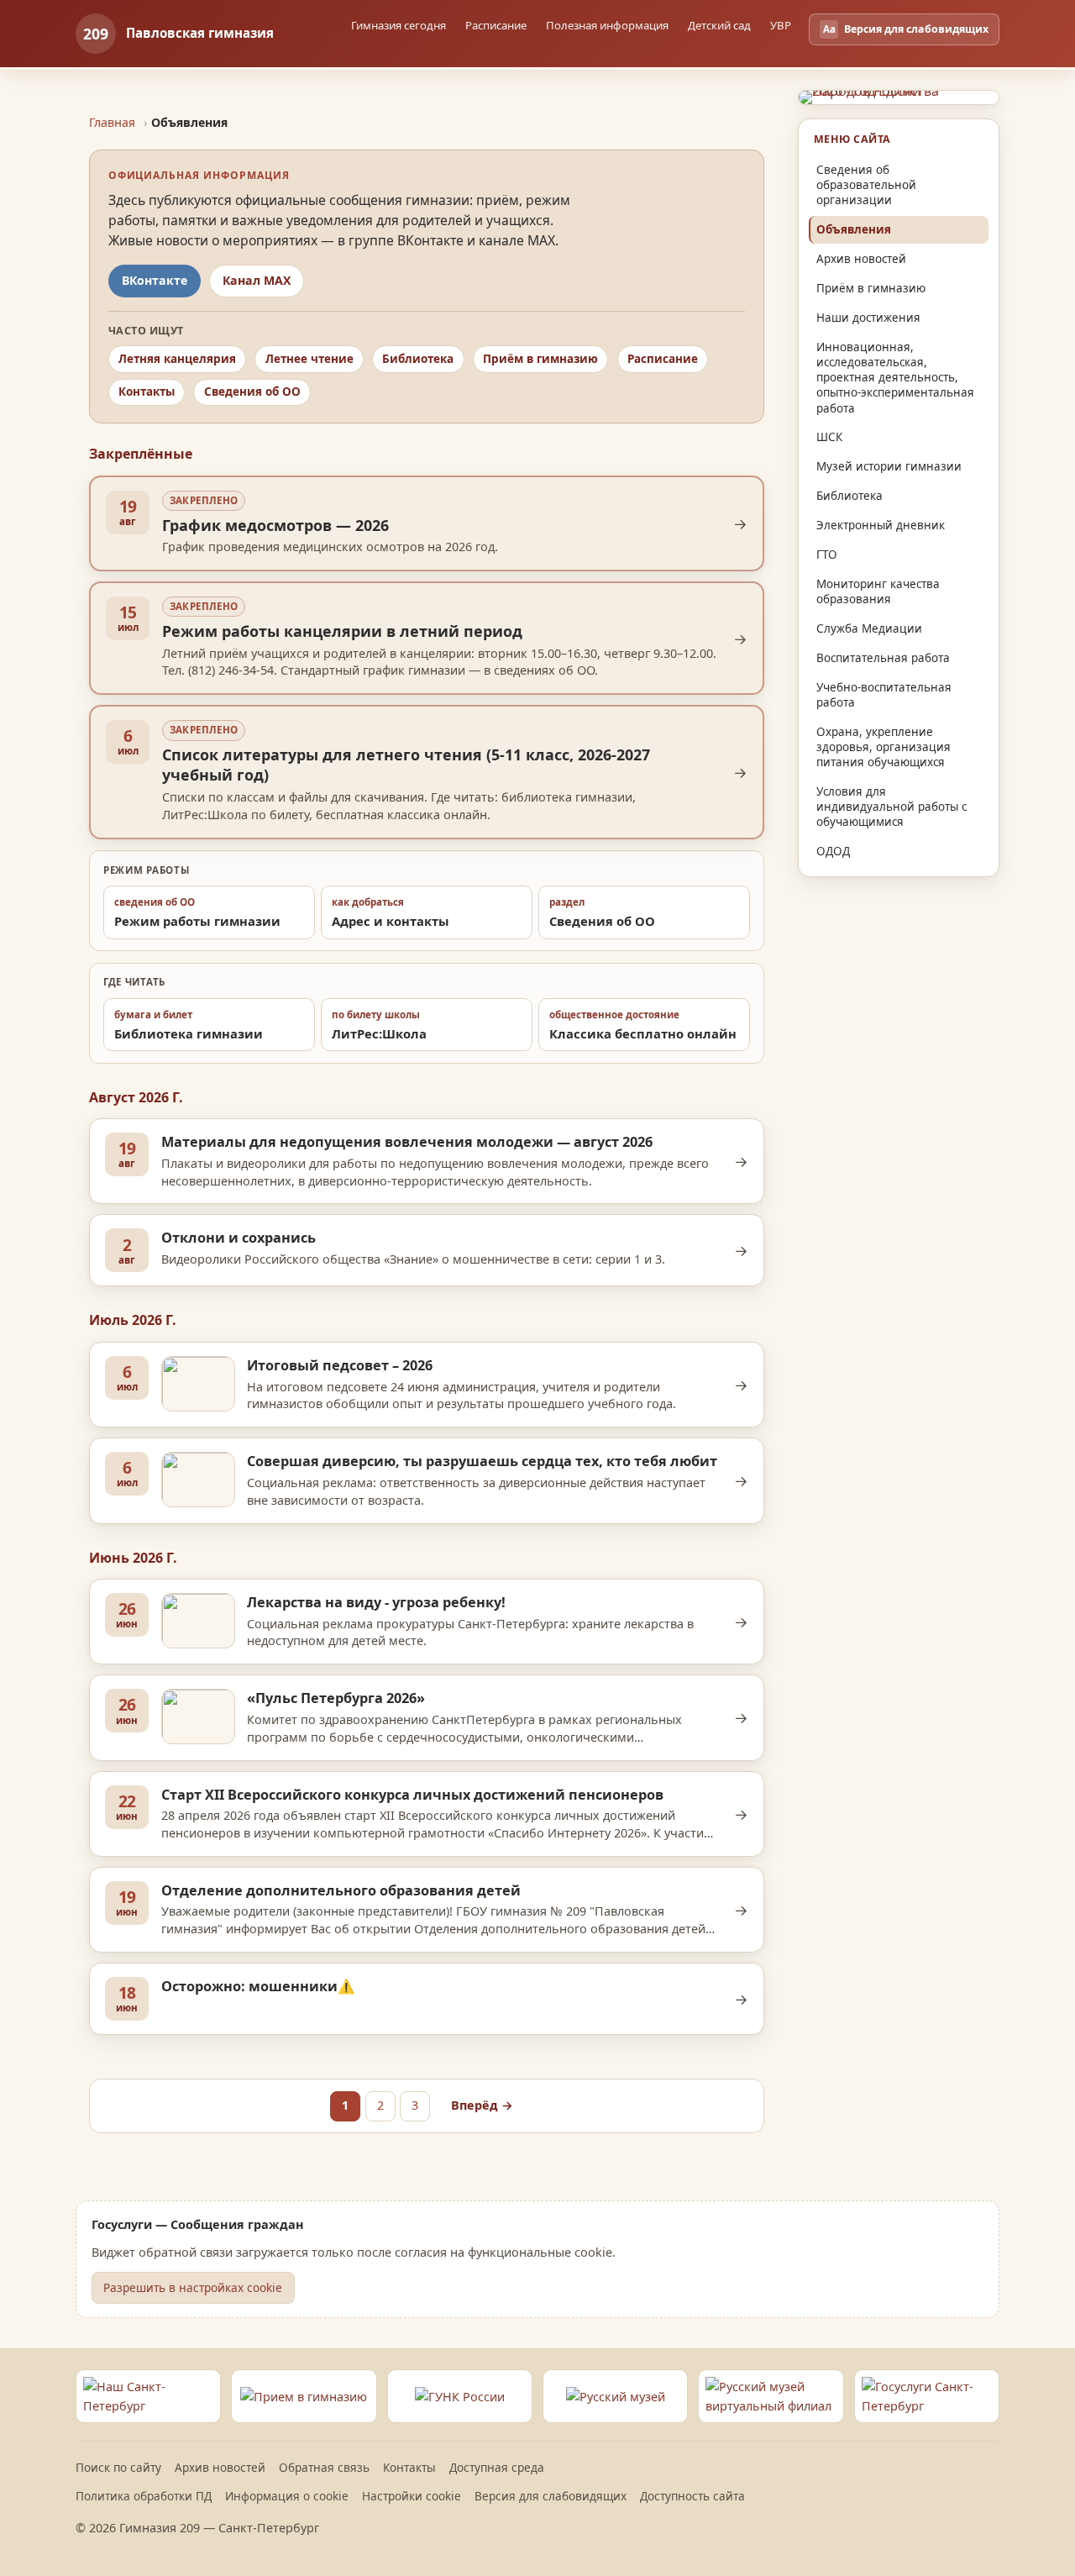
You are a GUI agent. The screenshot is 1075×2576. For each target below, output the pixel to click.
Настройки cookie (412, 2496)
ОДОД (833, 851)
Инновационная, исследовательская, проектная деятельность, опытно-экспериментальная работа (895, 378)
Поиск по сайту (118, 2467)
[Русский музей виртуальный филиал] (771, 2396)
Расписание (663, 359)
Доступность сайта (692, 2496)
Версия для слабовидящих (551, 2496)
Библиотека (418, 359)
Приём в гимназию (540, 359)
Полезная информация (607, 25)
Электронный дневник (881, 525)
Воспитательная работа (883, 658)
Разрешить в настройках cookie (193, 2287)
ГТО (827, 555)
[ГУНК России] (460, 2396)
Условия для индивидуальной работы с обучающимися (891, 807)
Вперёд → (482, 2105)
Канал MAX (257, 280)
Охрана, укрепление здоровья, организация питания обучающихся (884, 747)
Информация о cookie (287, 2496)
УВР (781, 25)
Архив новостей (861, 259)
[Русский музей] (615, 2396)
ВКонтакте (155, 280)
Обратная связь (324, 2467)
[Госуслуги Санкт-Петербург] (927, 2396)
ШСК (829, 437)
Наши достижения (868, 318)
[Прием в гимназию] (304, 2396)
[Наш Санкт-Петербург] (148, 2396)
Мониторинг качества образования (878, 591)
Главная (112, 122)
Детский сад (719, 25)
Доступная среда (497, 2467)
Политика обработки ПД (144, 2496)
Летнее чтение (309, 359)
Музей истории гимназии (889, 466)
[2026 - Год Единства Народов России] (899, 97)
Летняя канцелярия (177, 359)
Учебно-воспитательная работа (884, 695)
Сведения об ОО (252, 392)
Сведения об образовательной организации (866, 185)
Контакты (147, 392)
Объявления (854, 229)
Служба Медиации (869, 628)
